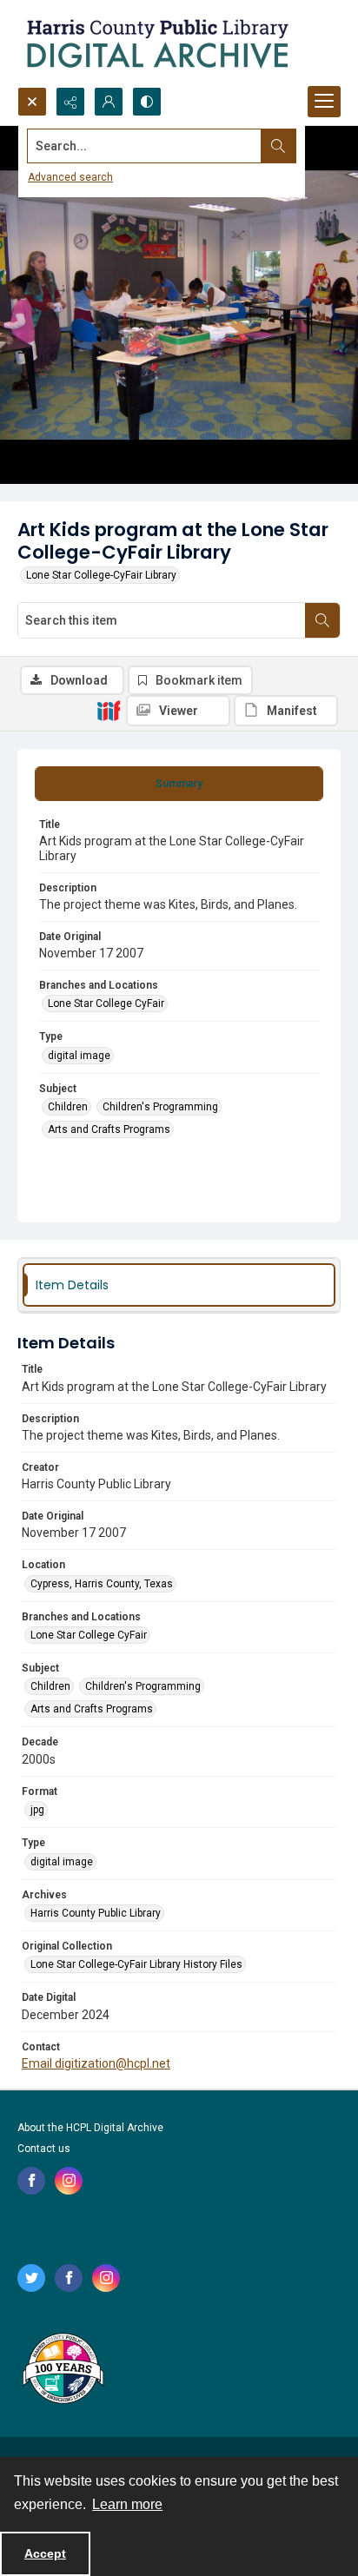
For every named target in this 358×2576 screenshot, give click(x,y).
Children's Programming (160, 1107)
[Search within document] (322, 620)
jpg (37, 1810)
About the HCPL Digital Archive (90, 2128)
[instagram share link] (69, 2181)
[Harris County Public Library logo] (62, 2370)
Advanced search (70, 177)
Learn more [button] (127, 2504)
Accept (45, 2553)
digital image (79, 1056)
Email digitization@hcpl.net (96, 2063)
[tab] (179, 784)
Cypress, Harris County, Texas (102, 1584)
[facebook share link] (31, 2181)
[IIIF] (109, 710)
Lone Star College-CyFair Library (101, 575)
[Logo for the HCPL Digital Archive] (156, 43)
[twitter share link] (31, 2278)
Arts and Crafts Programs (109, 1129)
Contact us (44, 2149)
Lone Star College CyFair (106, 1003)
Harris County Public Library (96, 1913)
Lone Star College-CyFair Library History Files (136, 1964)
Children (68, 1107)
